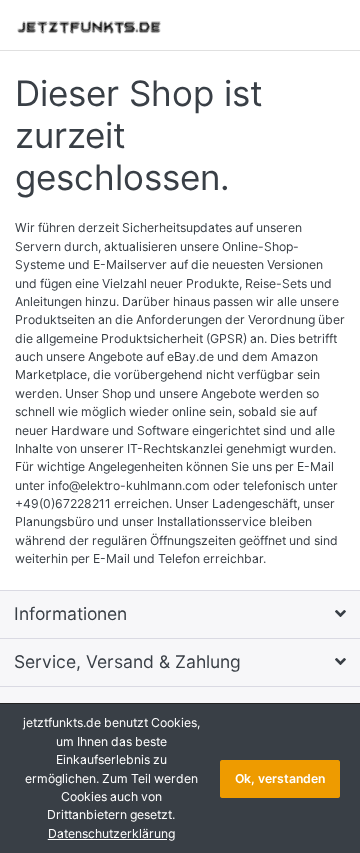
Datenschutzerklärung (111, 833)
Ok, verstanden (280, 778)
